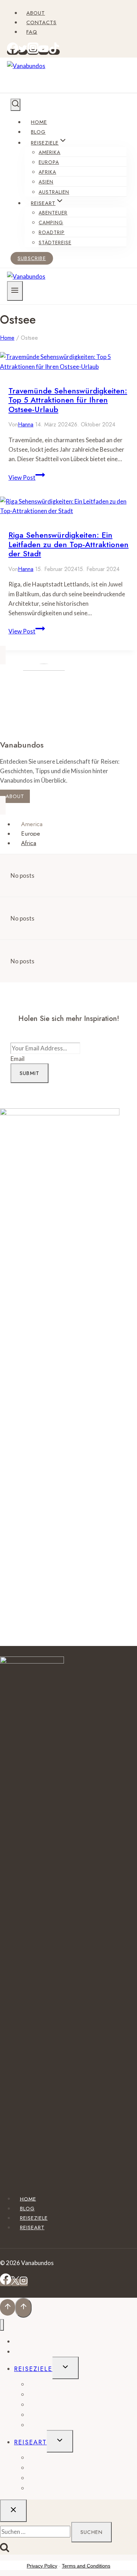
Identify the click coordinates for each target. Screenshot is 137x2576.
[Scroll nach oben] (8, 2307)
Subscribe (32, 258)
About (36, 13)
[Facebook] (13, 52)
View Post (27, 477)
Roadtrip (52, 232)
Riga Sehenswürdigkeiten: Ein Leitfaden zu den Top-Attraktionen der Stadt (68, 544)
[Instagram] (33, 52)
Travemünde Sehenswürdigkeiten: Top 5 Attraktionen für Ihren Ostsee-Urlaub (68, 400)
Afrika (47, 172)
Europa (49, 162)
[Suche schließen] (13, 2511)
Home (39, 122)
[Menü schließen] (2, 2325)
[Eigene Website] (60, 1113)
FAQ (32, 32)
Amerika (50, 152)
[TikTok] (54, 52)
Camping (51, 223)
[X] (15, 2282)
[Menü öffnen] (15, 291)
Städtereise (55, 243)
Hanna (26, 424)
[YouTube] (44, 52)
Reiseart (32, 2228)
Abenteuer (53, 213)
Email (18, 1059)
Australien (54, 192)
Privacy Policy (42, 2566)
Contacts (41, 22)
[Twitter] (23, 52)
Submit (30, 1073)
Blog (38, 132)
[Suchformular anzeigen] (15, 105)
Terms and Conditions (86, 2566)
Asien (46, 182)
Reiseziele (34, 2218)
